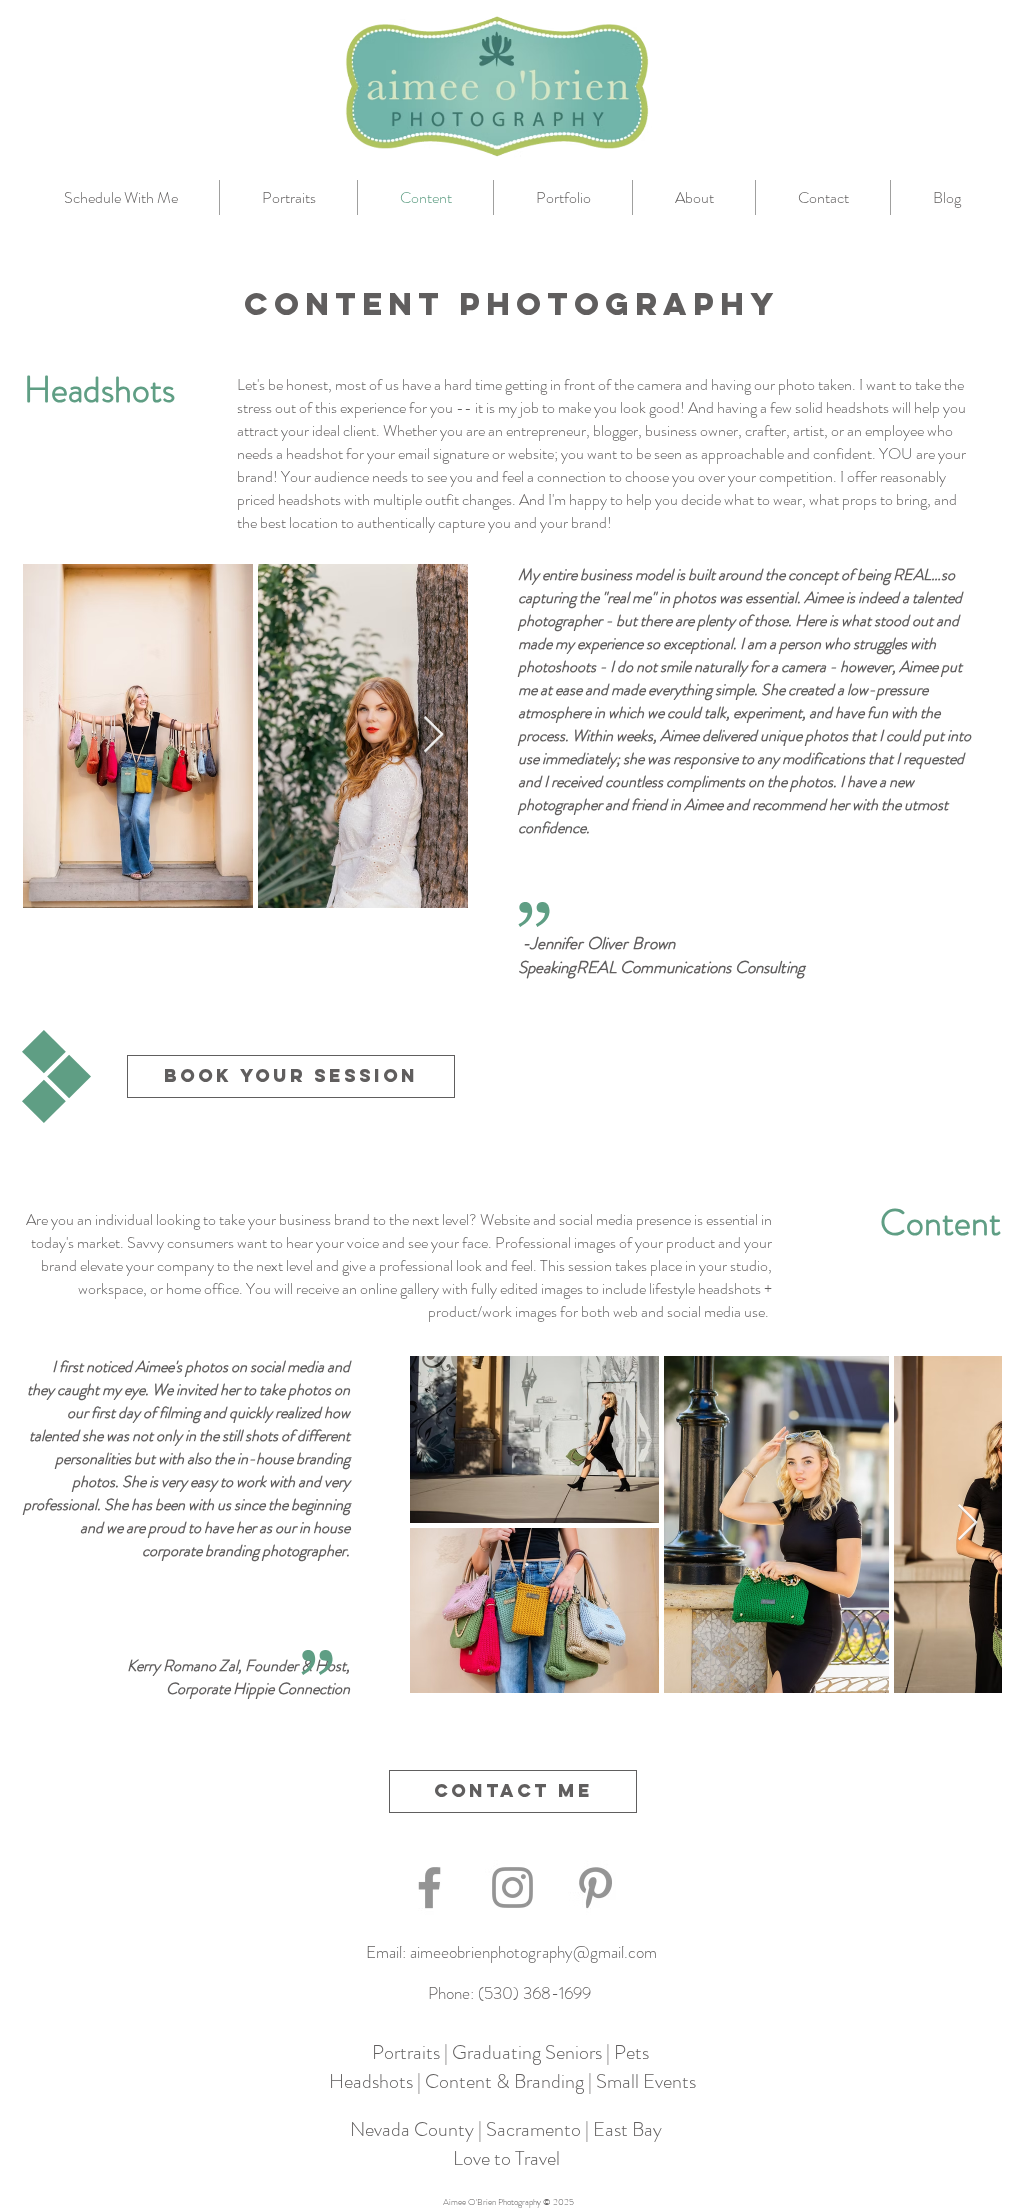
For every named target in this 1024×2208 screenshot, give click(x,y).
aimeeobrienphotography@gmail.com (533, 1952)
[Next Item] (433, 735)
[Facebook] (429, 1887)
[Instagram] (512, 1887)
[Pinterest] (595, 1887)
